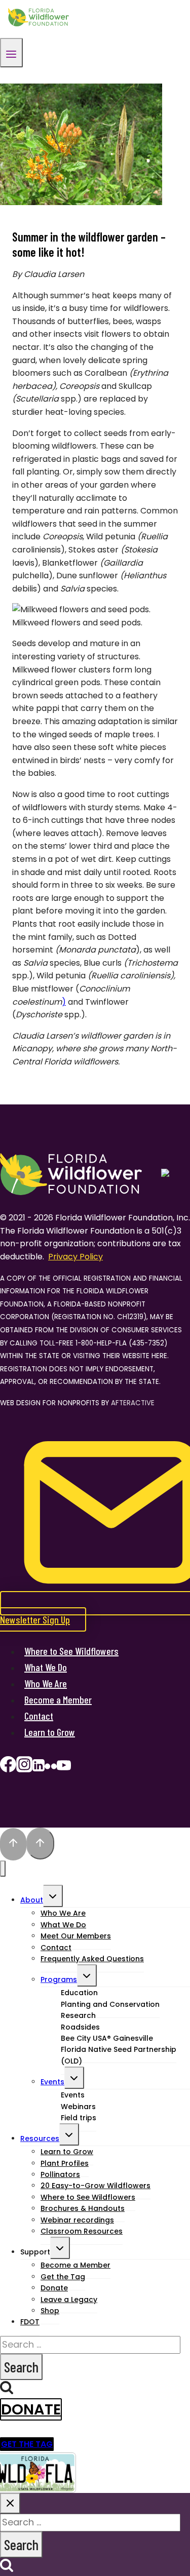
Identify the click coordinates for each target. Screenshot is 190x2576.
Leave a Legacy (69, 2300)
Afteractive (133, 1403)
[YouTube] (64, 1768)
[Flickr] (51, 1768)
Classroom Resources (82, 2231)
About (32, 1900)
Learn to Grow (50, 1732)
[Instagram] (24, 1768)
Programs (59, 1979)
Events (52, 2082)
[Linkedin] (39, 1768)
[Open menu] (11, 53)
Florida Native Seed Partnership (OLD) (119, 2055)
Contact (39, 1716)
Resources (40, 2138)
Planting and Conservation (110, 2004)
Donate (31, 2409)
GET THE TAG (27, 2444)
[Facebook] (8, 1768)
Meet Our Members (76, 1936)
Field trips (79, 2118)
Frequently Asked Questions (92, 1959)
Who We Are (46, 1683)
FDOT (30, 2322)
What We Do (46, 1667)
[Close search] (10, 2503)
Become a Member (58, 1699)
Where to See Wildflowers (71, 1651)
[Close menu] (3, 1869)
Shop (50, 2311)
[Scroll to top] (13, 1844)
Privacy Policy (75, 1257)
